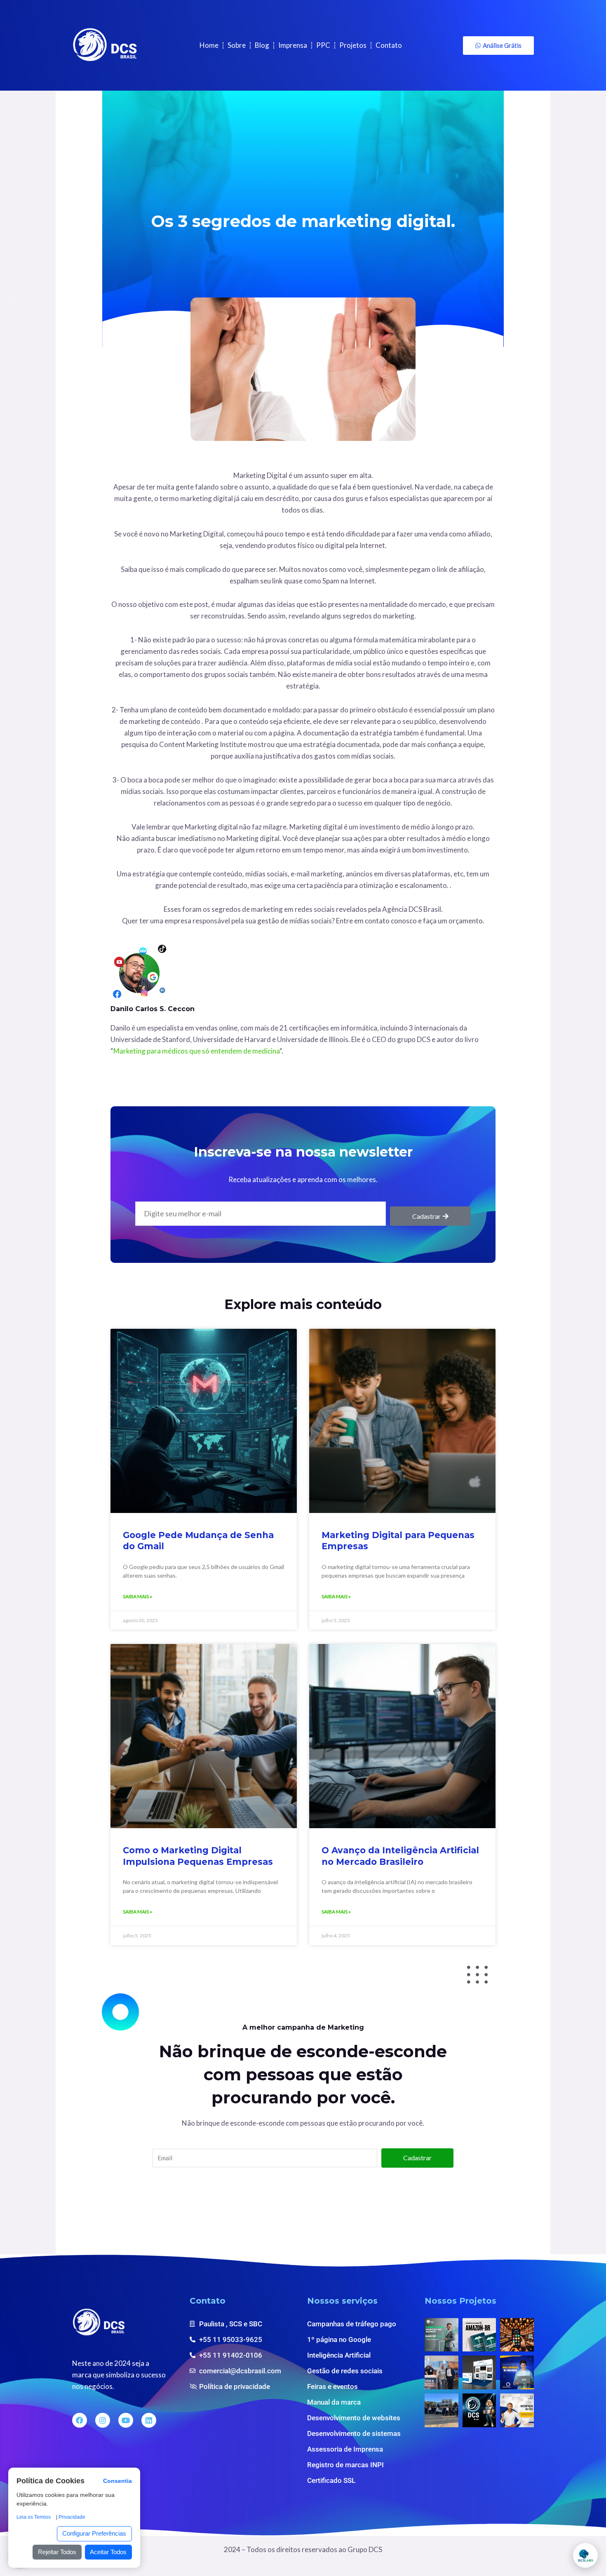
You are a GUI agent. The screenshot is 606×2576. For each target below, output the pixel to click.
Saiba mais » (137, 1596)
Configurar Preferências (94, 2533)
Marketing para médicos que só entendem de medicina (196, 1051)
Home (209, 45)
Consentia (117, 2481)
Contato (389, 45)
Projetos (353, 45)
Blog (262, 45)
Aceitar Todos (108, 2552)
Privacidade (72, 2517)
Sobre (237, 45)
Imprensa (293, 45)
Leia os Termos (34, 2517)
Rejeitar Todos (57, 2552)
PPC (323, 45)
